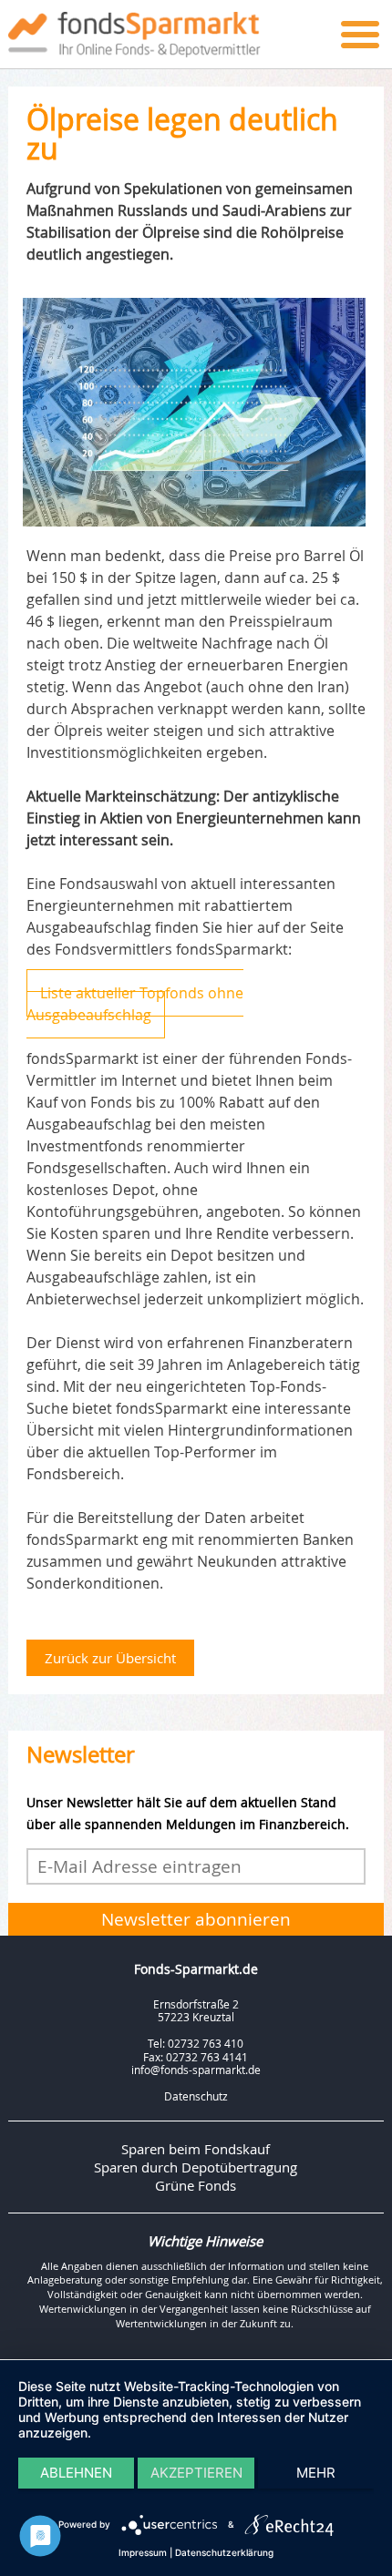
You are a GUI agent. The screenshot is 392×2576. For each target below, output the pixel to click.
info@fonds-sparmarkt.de (196, 2070)
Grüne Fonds (196, 2185)
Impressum (143, 2552)
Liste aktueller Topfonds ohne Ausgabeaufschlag (135, 1004)
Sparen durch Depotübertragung (196, 2167)
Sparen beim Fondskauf (196, 2149)
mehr (316, 2473)
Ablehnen (76, 2473)
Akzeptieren (196, 2473)
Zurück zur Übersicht (110, 1658)
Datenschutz (196, 2096)
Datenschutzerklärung (224, 2552)
